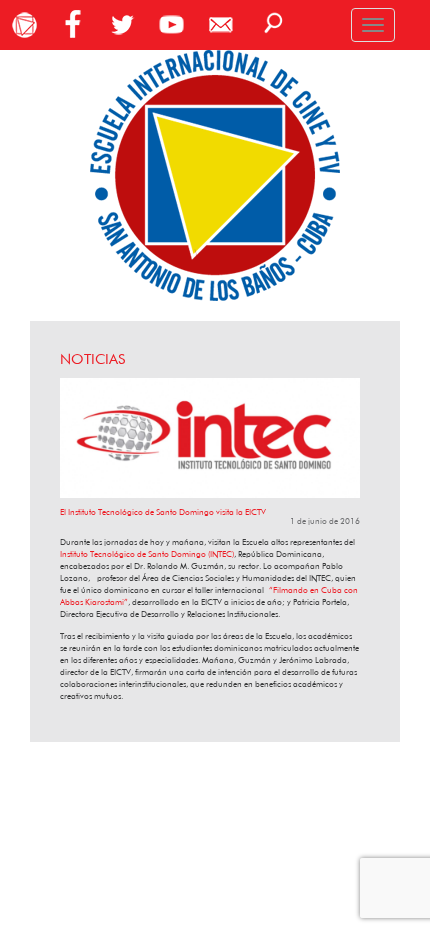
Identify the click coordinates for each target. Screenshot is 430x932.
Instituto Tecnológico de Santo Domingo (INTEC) (147, 554)
